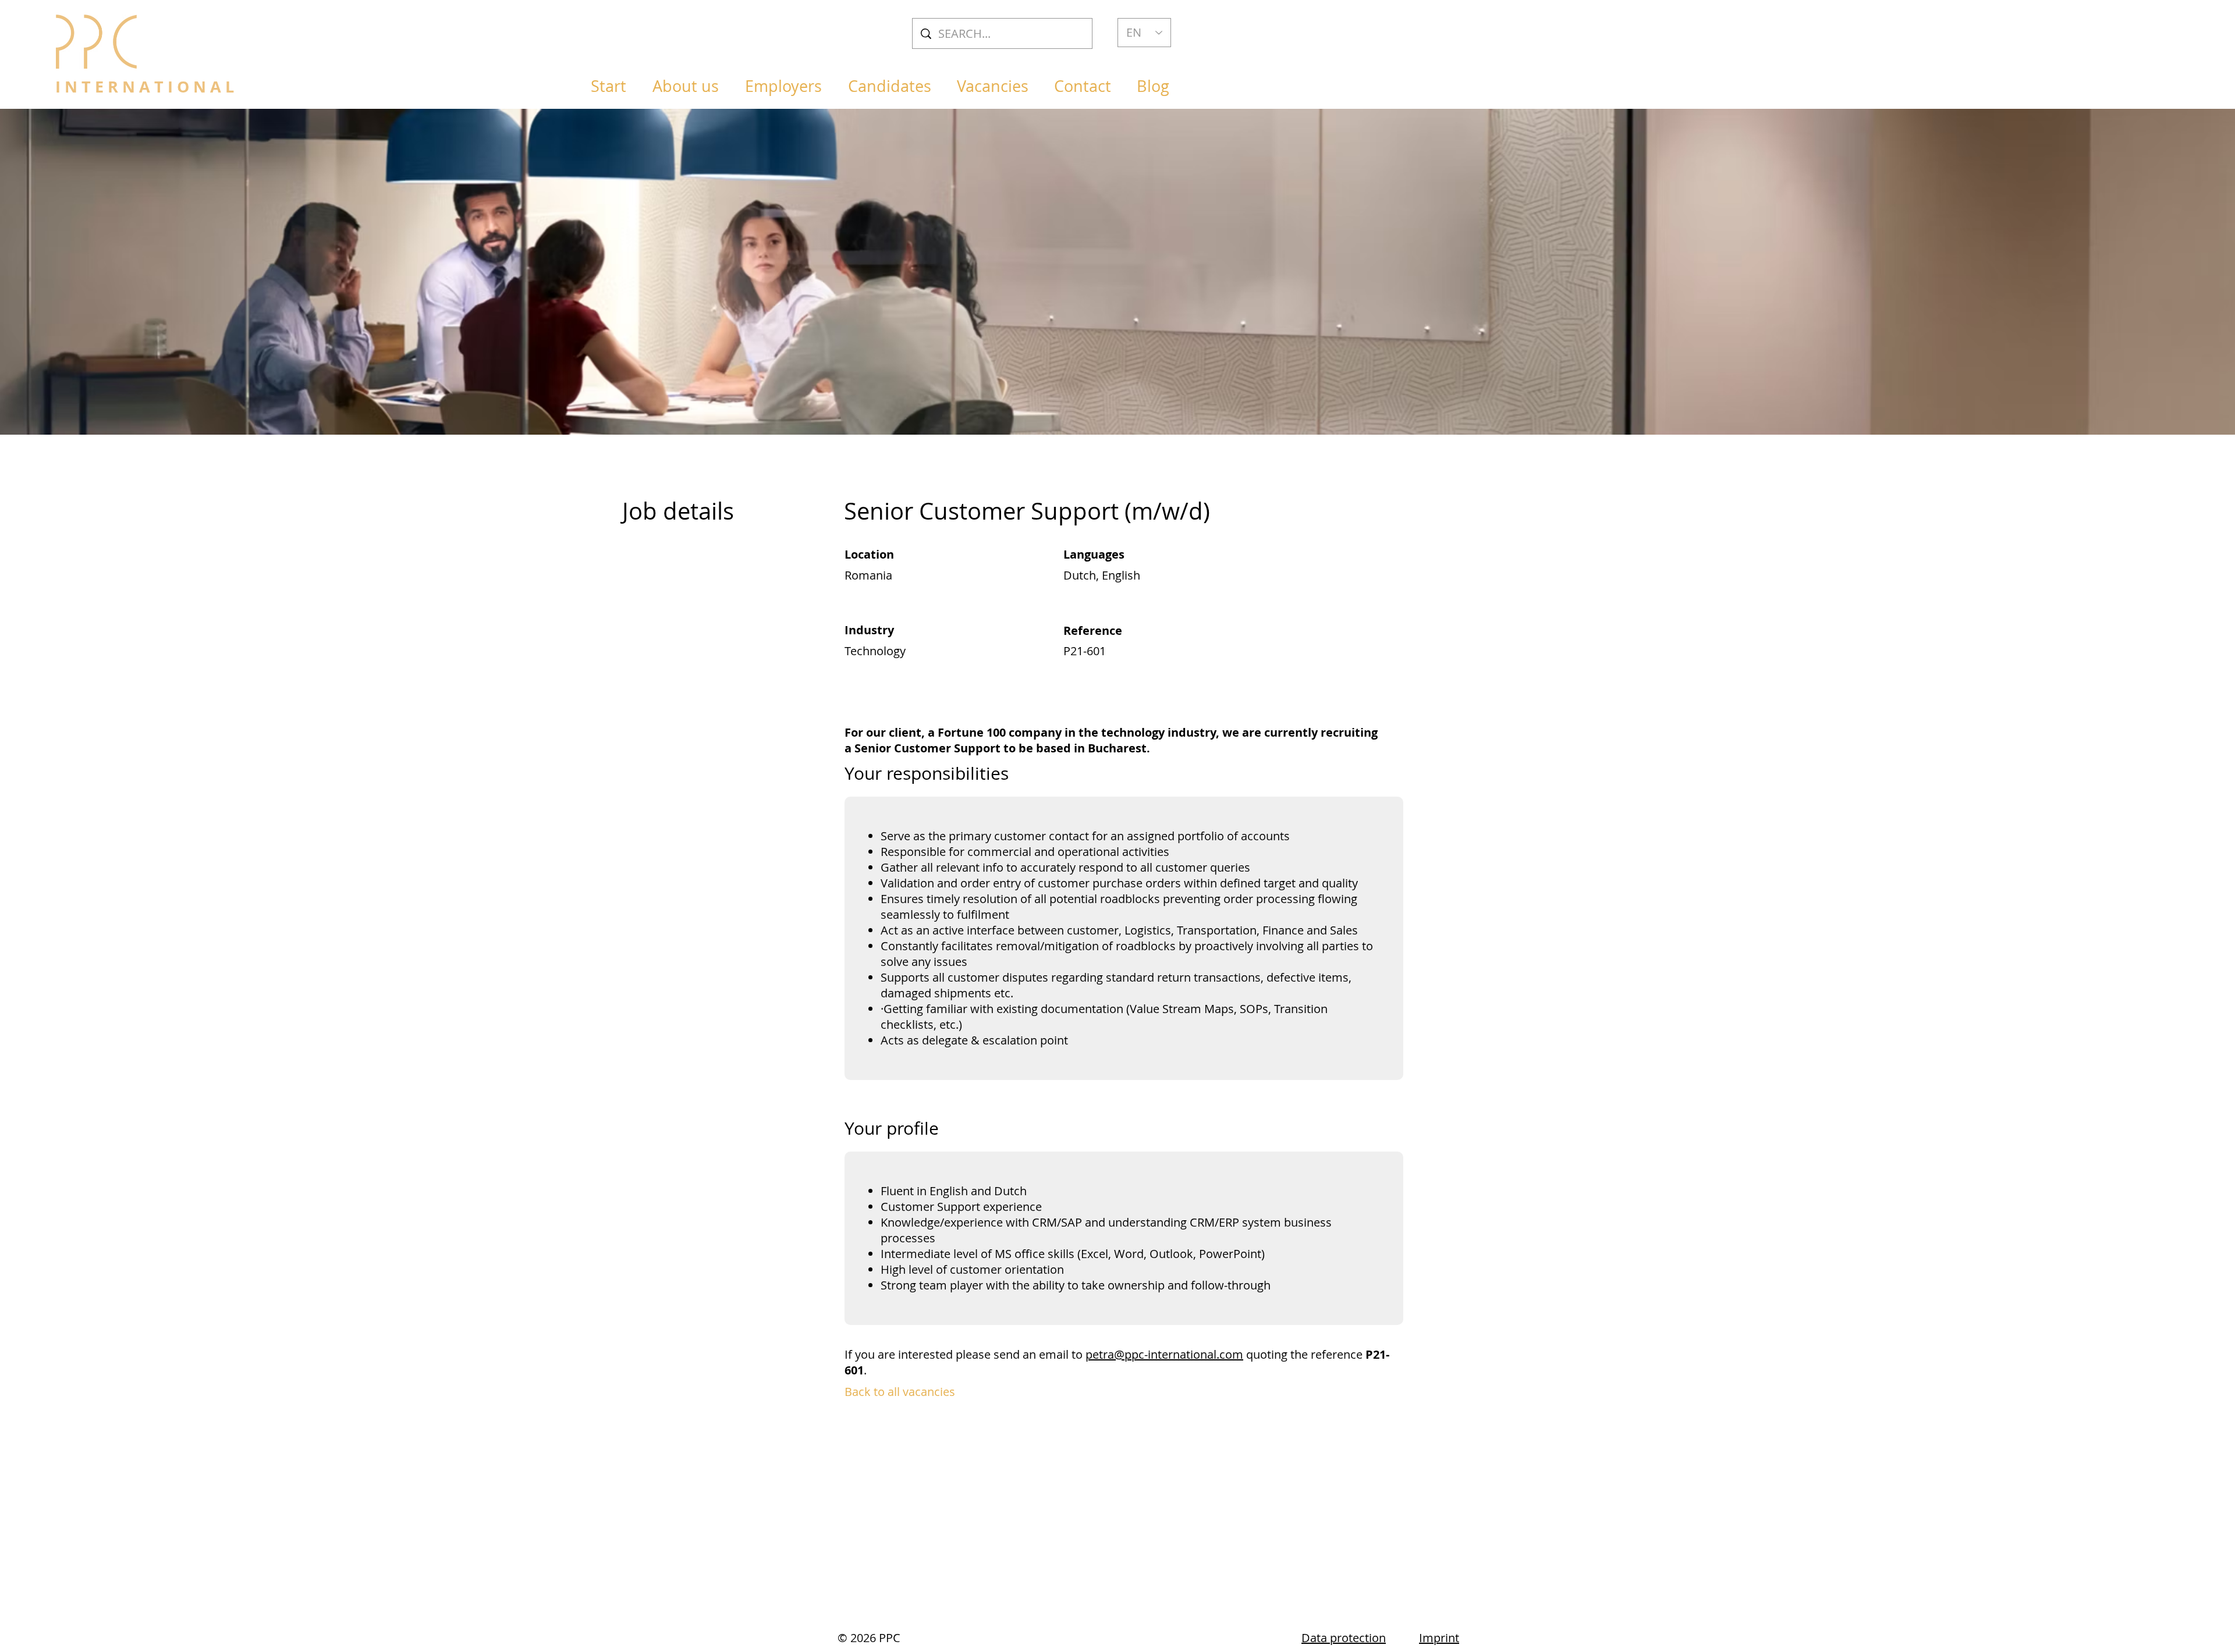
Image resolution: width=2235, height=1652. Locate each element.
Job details (678, 511)
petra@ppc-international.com (1164, 1354)
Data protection (1344, 1638)
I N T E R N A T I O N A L (145, 86)
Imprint (1439, 1638)
